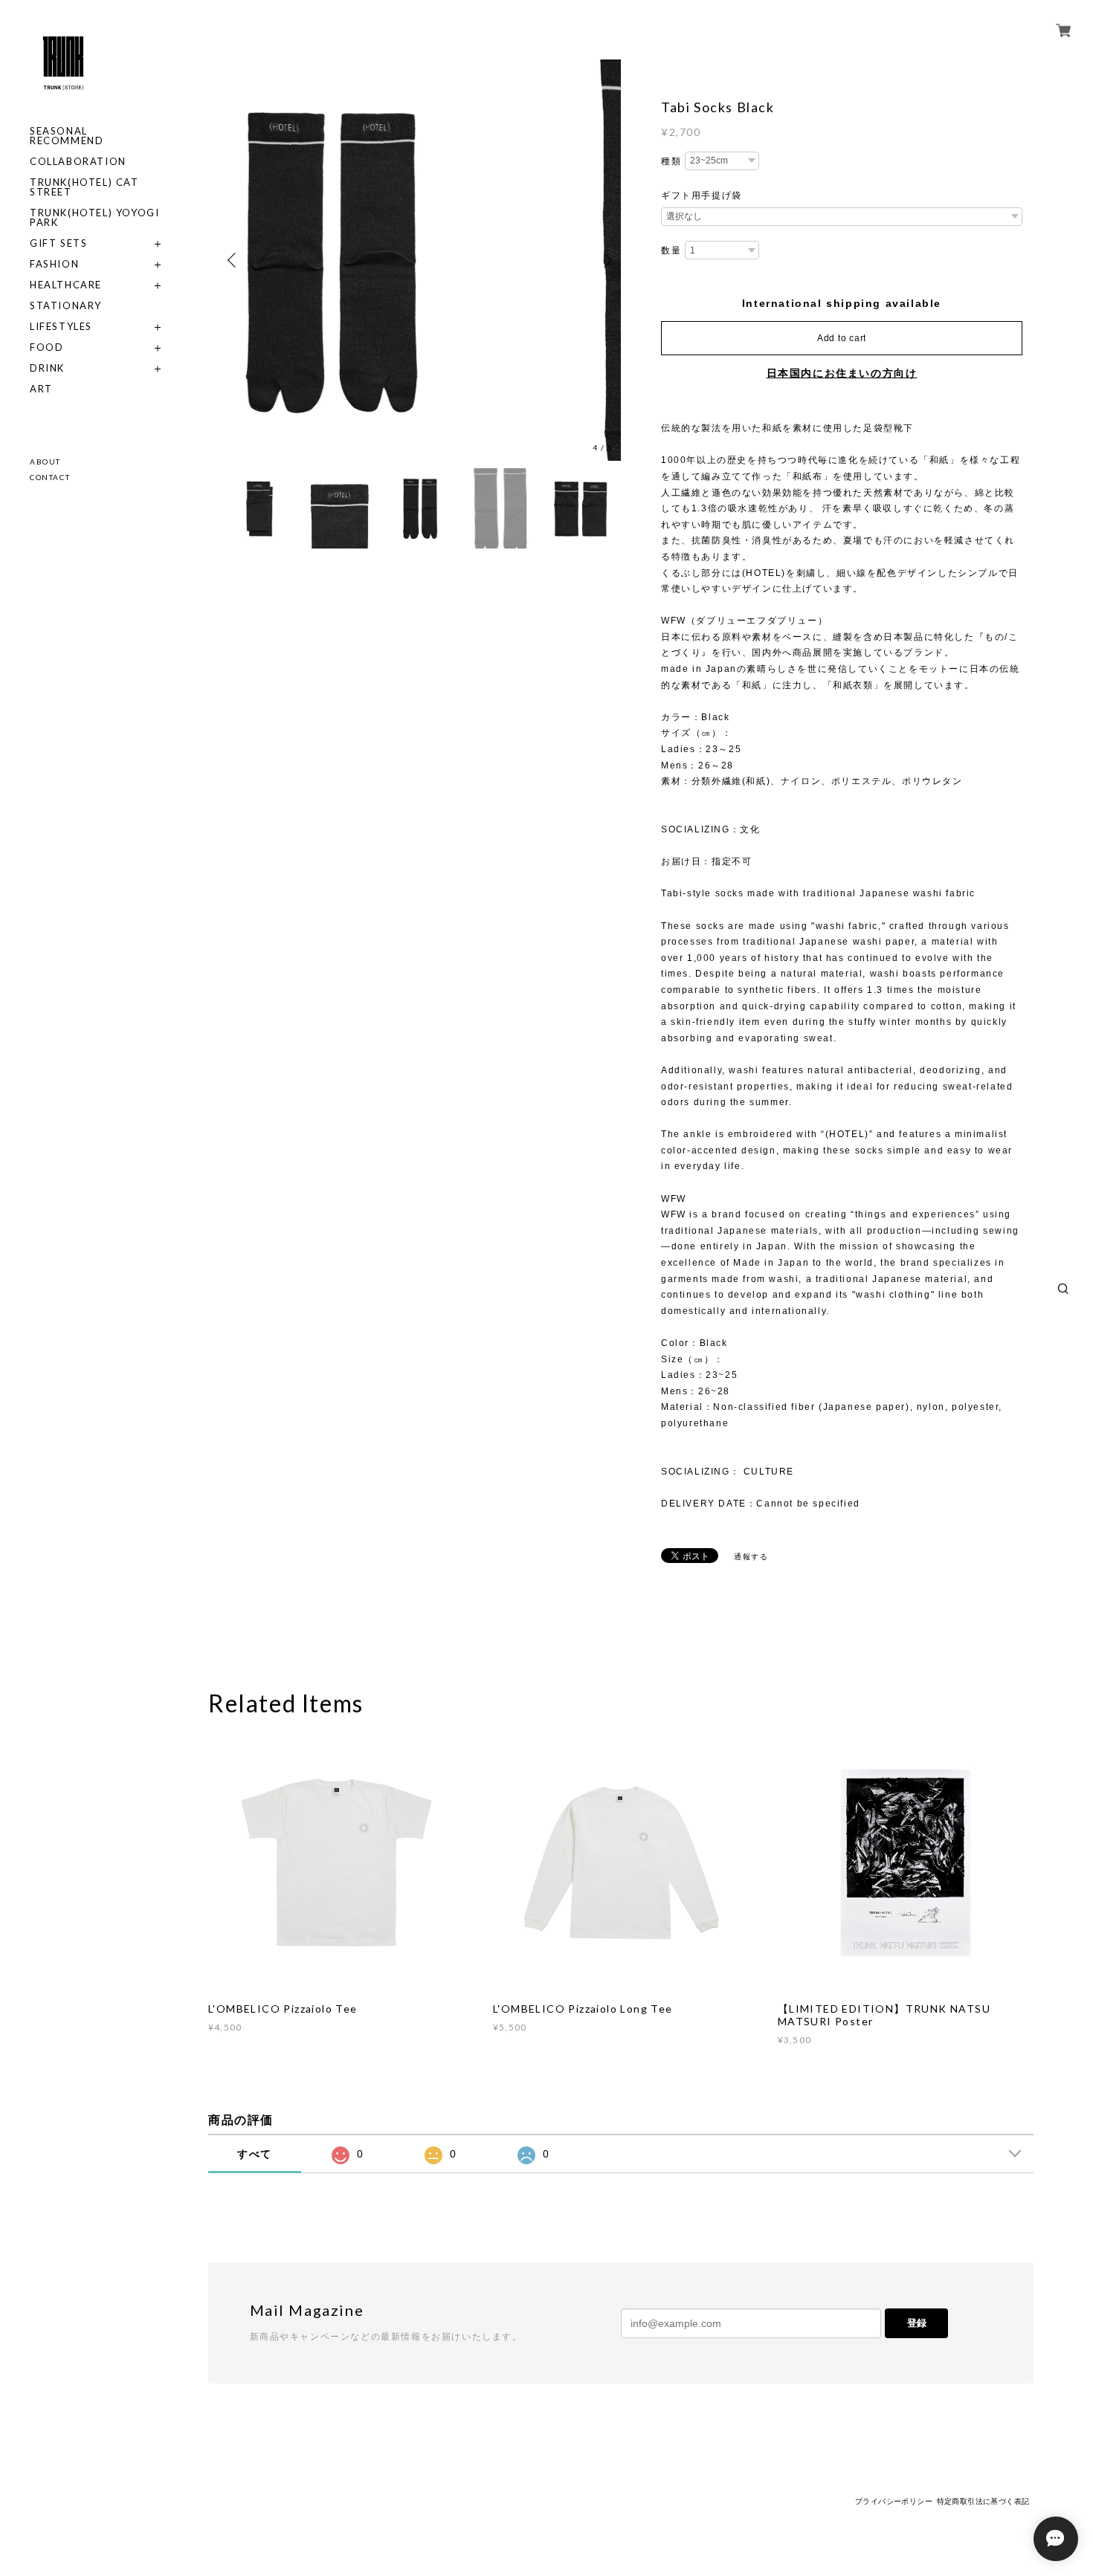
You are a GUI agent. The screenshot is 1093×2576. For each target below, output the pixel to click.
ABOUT (45, 462)
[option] (420, 260)
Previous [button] (234, 260)
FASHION (54, 264)
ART (41, 389)
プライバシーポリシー (894, 2501)
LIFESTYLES (61, 327)
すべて (255, 2154)
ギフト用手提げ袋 (702, 195)
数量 (671, 250)
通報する (751, 1557)
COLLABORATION (78, 162)
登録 (917, 2323)
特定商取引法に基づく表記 (983, 2501)
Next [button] (606, 260)
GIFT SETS (58, 243)
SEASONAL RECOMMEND (67, 136)
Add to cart (842, 338)
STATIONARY (66, 306)
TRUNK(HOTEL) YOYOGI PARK (94, 218)
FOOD (46, 347)
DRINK (47, 368)
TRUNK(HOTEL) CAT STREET (84, 187)
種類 (671, 161)
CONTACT (50, 477)
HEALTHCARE (66, 285)
